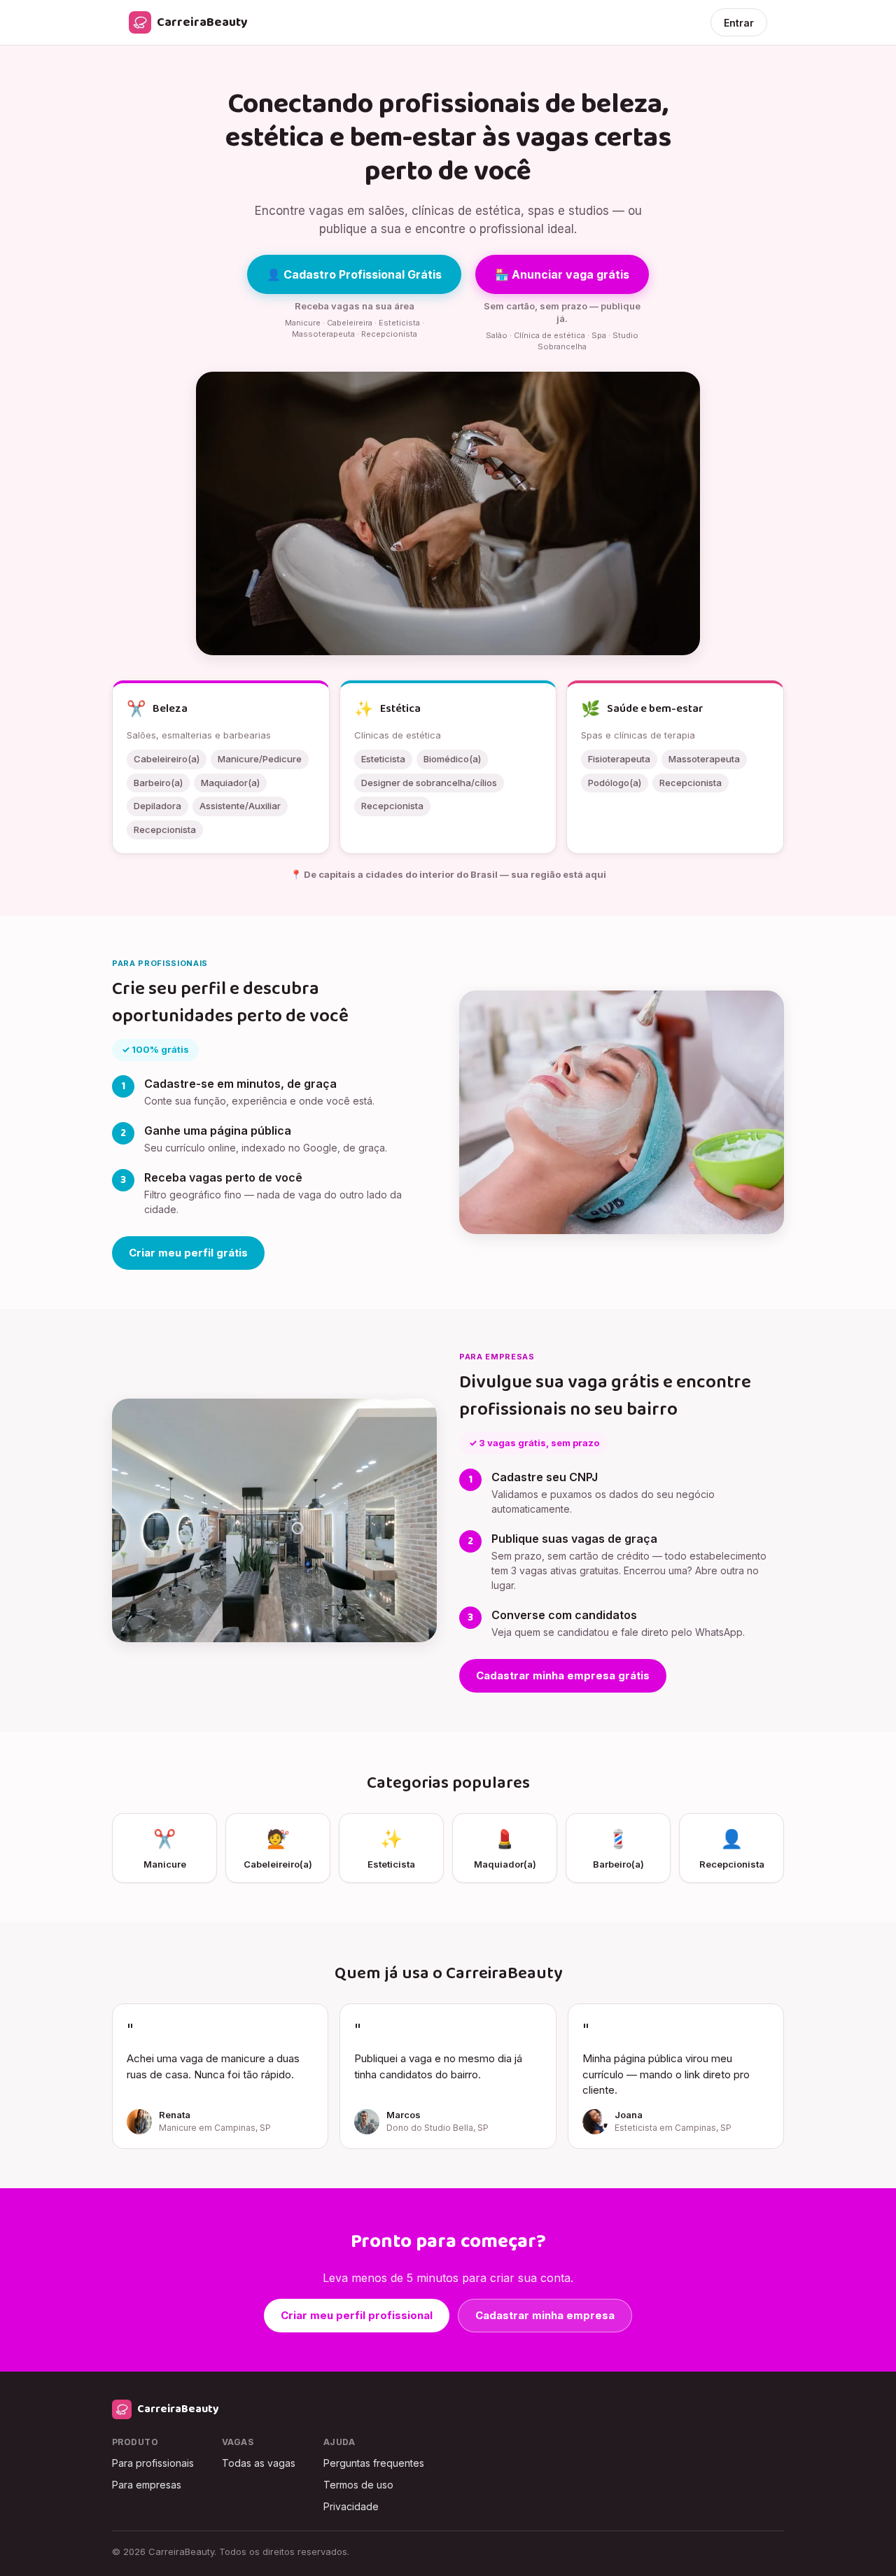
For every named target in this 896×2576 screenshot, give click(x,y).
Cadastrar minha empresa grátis (563, 1675)
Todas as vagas (259, 2463)
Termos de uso (358, 2485)
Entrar (739, 23)
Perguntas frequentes (374, 2463)
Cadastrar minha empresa (545, 2315)
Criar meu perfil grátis (188, 1253)
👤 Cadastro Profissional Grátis (354, 274)
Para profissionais (153, 2463)
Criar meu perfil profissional (357, 2315)
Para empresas (147, 2485)
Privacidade (351, 2506)
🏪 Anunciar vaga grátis (562, 274)
